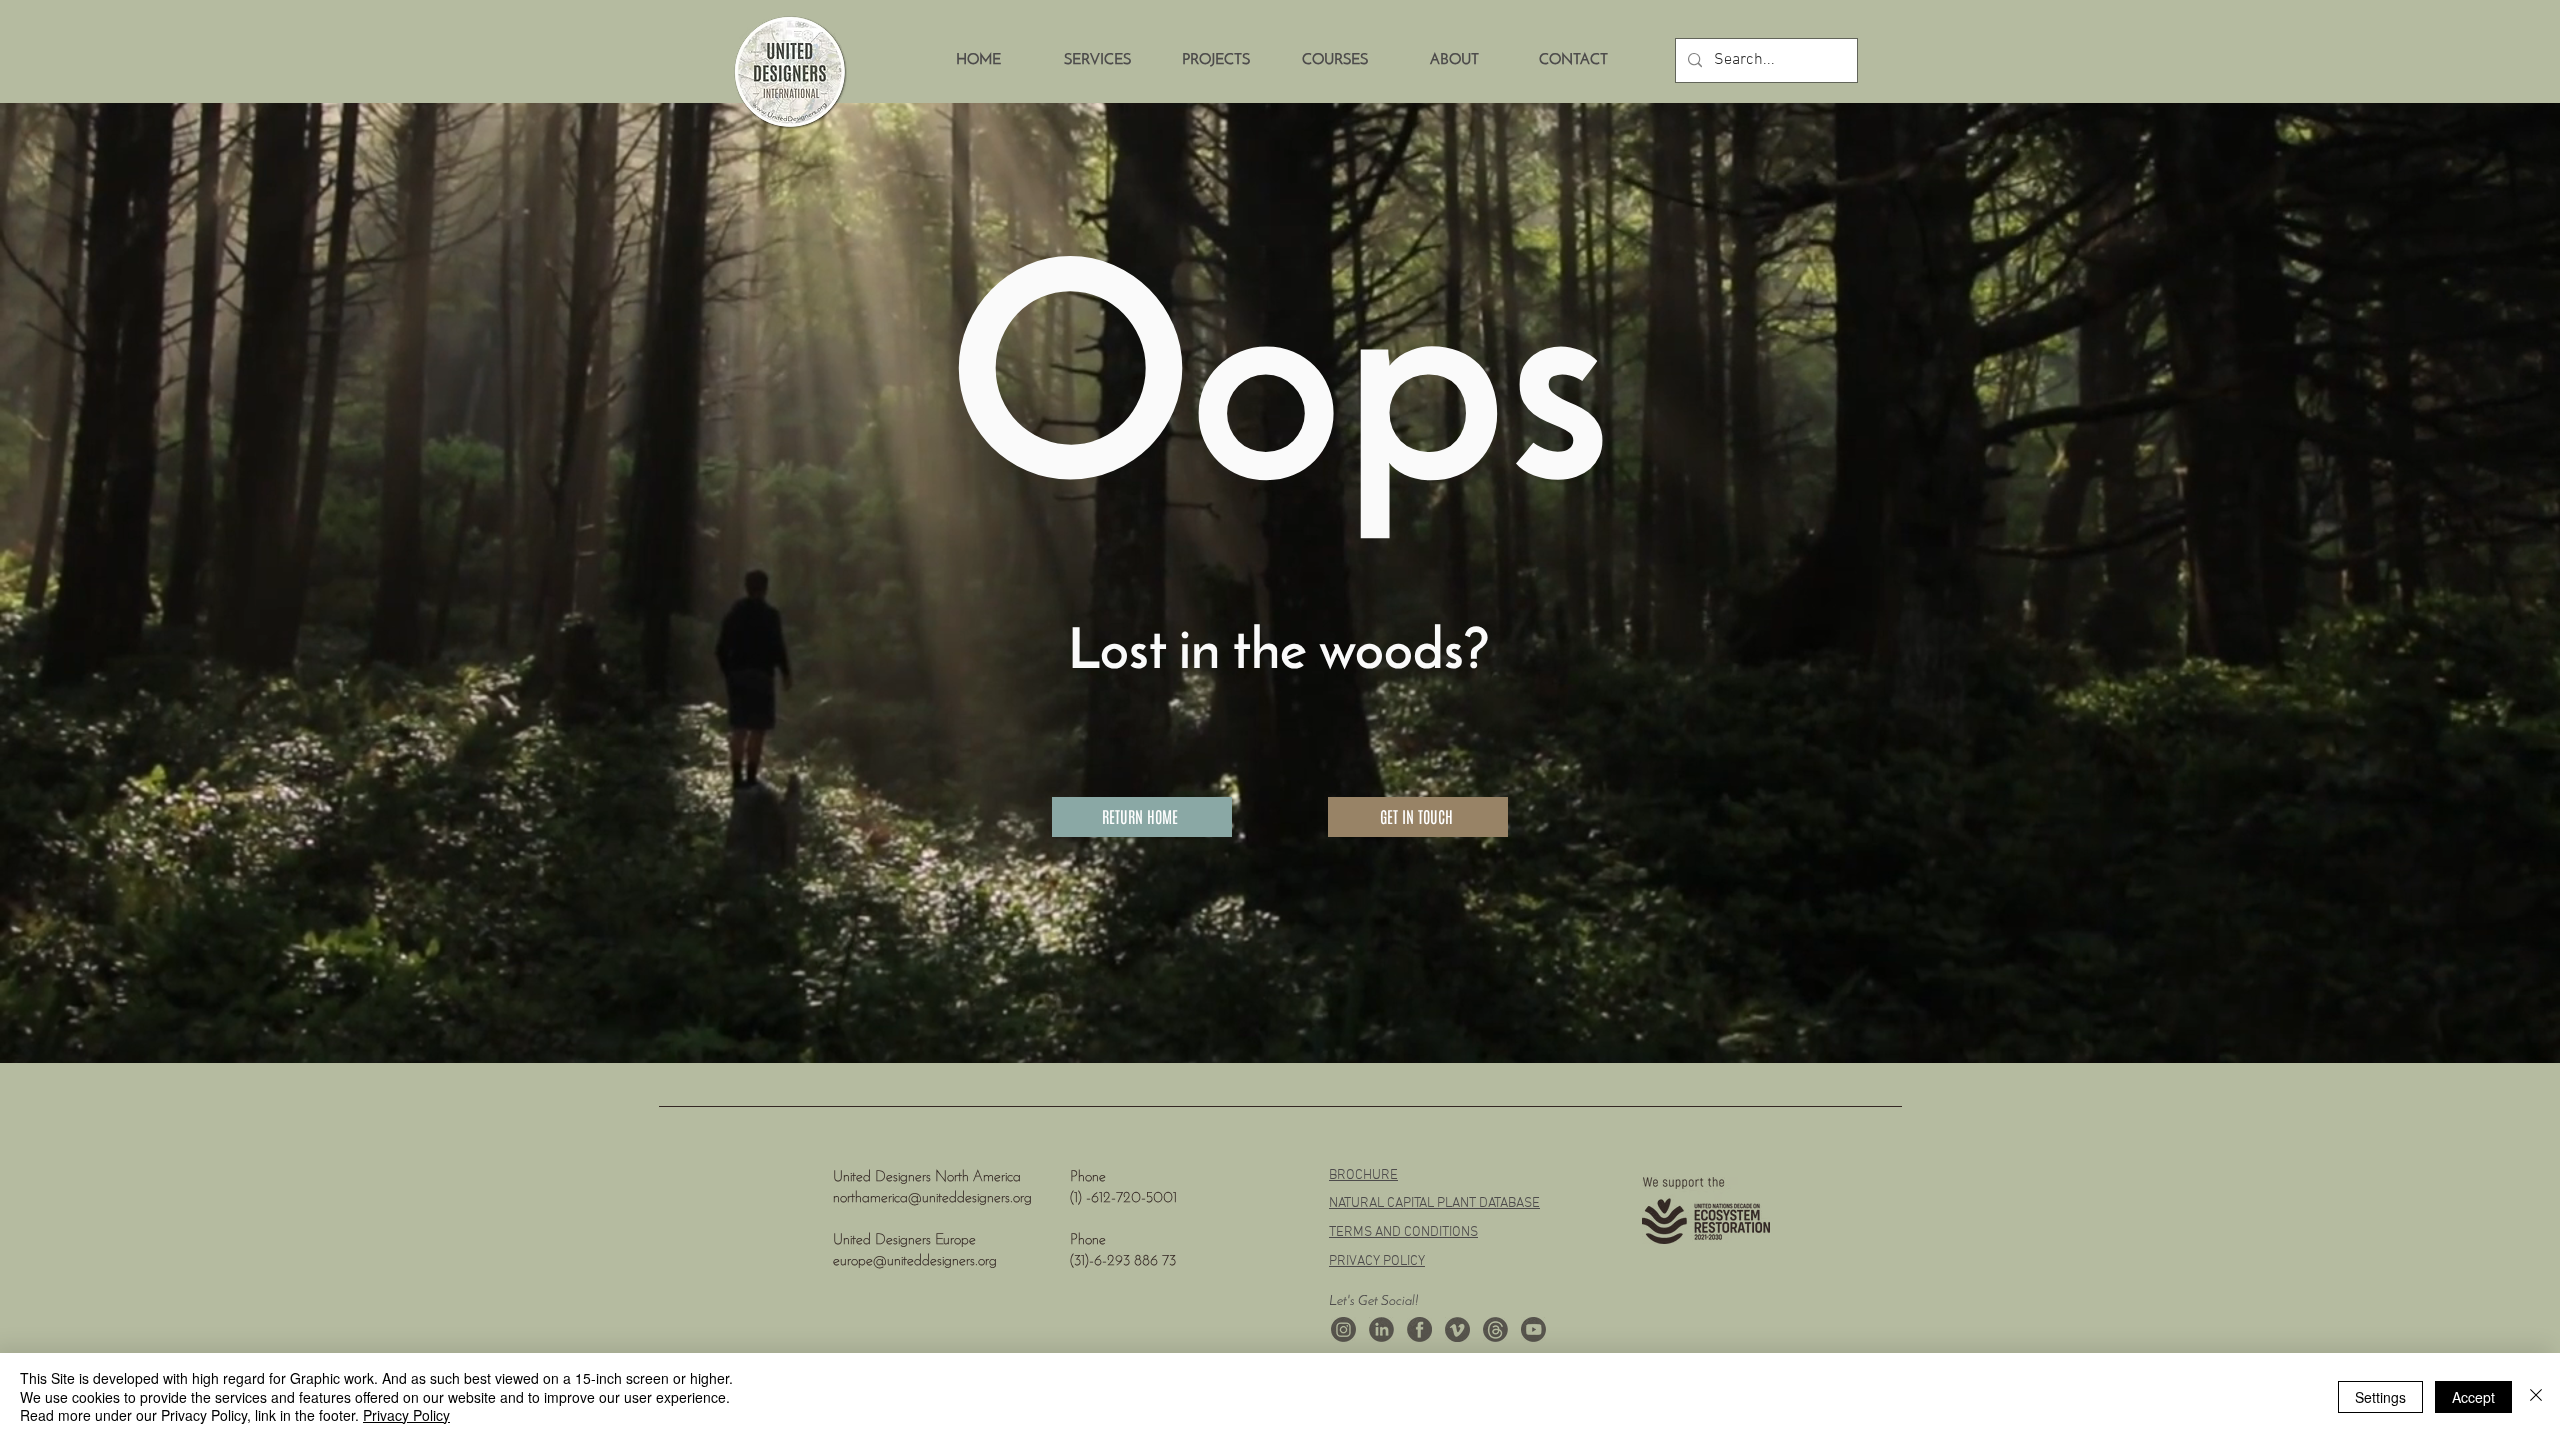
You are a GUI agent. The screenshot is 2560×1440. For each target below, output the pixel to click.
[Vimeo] (1457, 1329)
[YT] (1533, 1329)
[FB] (1419, 1329)
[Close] (2536, 1396)
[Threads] (1495, 1329)
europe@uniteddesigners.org (915, 1261)
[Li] (1381, 1329)
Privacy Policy (406, 1415)
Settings (2380, 1397)
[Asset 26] (1343, 1329)
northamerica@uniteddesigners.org (932, 1198)
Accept (2473, 1397)
